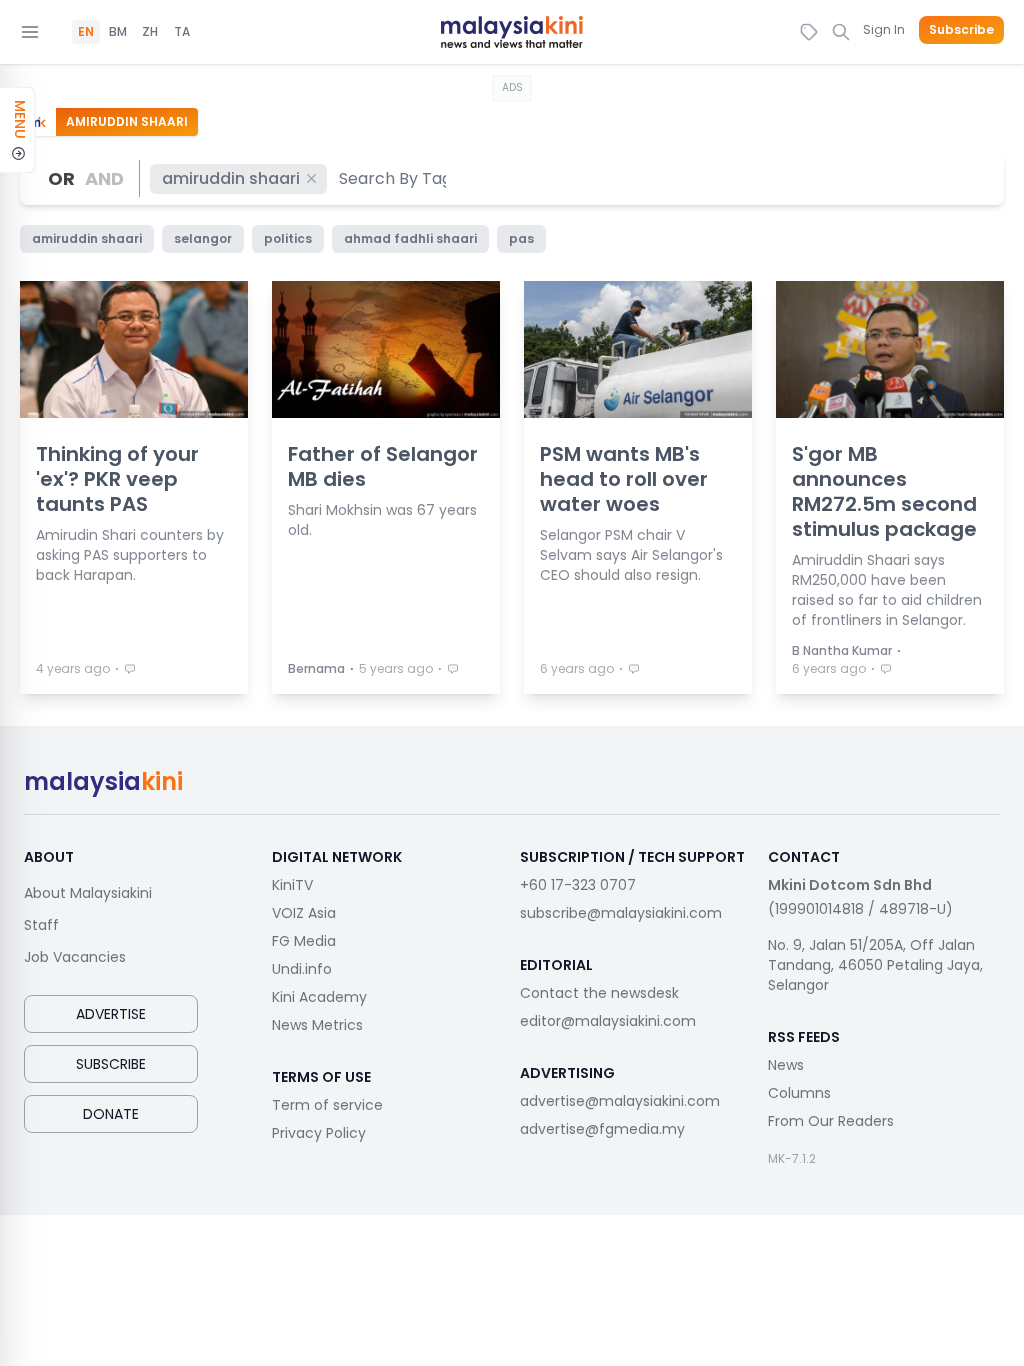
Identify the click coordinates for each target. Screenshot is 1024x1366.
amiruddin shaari (231, 178)
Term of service (327, 1105)
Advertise (111, 1014)
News (786, 1065)
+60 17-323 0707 (578, 885)
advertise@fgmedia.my (602, 1129)
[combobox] (392, 178)
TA (182, 32)
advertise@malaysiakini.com (620, 1101)
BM (118, 32)
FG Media (304, 941)
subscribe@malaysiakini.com (621, 913)
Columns (799, 1093)
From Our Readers (831, 1121)
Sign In (884, 29)
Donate (111, 1114)
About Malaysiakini (88, 893)
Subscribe (961, 30)
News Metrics (317, 1025)
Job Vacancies (75, 957)
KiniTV (292, 885)
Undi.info (302, 969)
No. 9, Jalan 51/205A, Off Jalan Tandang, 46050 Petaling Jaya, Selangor (875, 965)
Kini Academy (319, 997)
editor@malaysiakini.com (608, 1021)
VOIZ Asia (304, 913)
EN (86, 32)
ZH (150, 32)
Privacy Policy (319, 1133)
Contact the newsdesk (599, 993)
